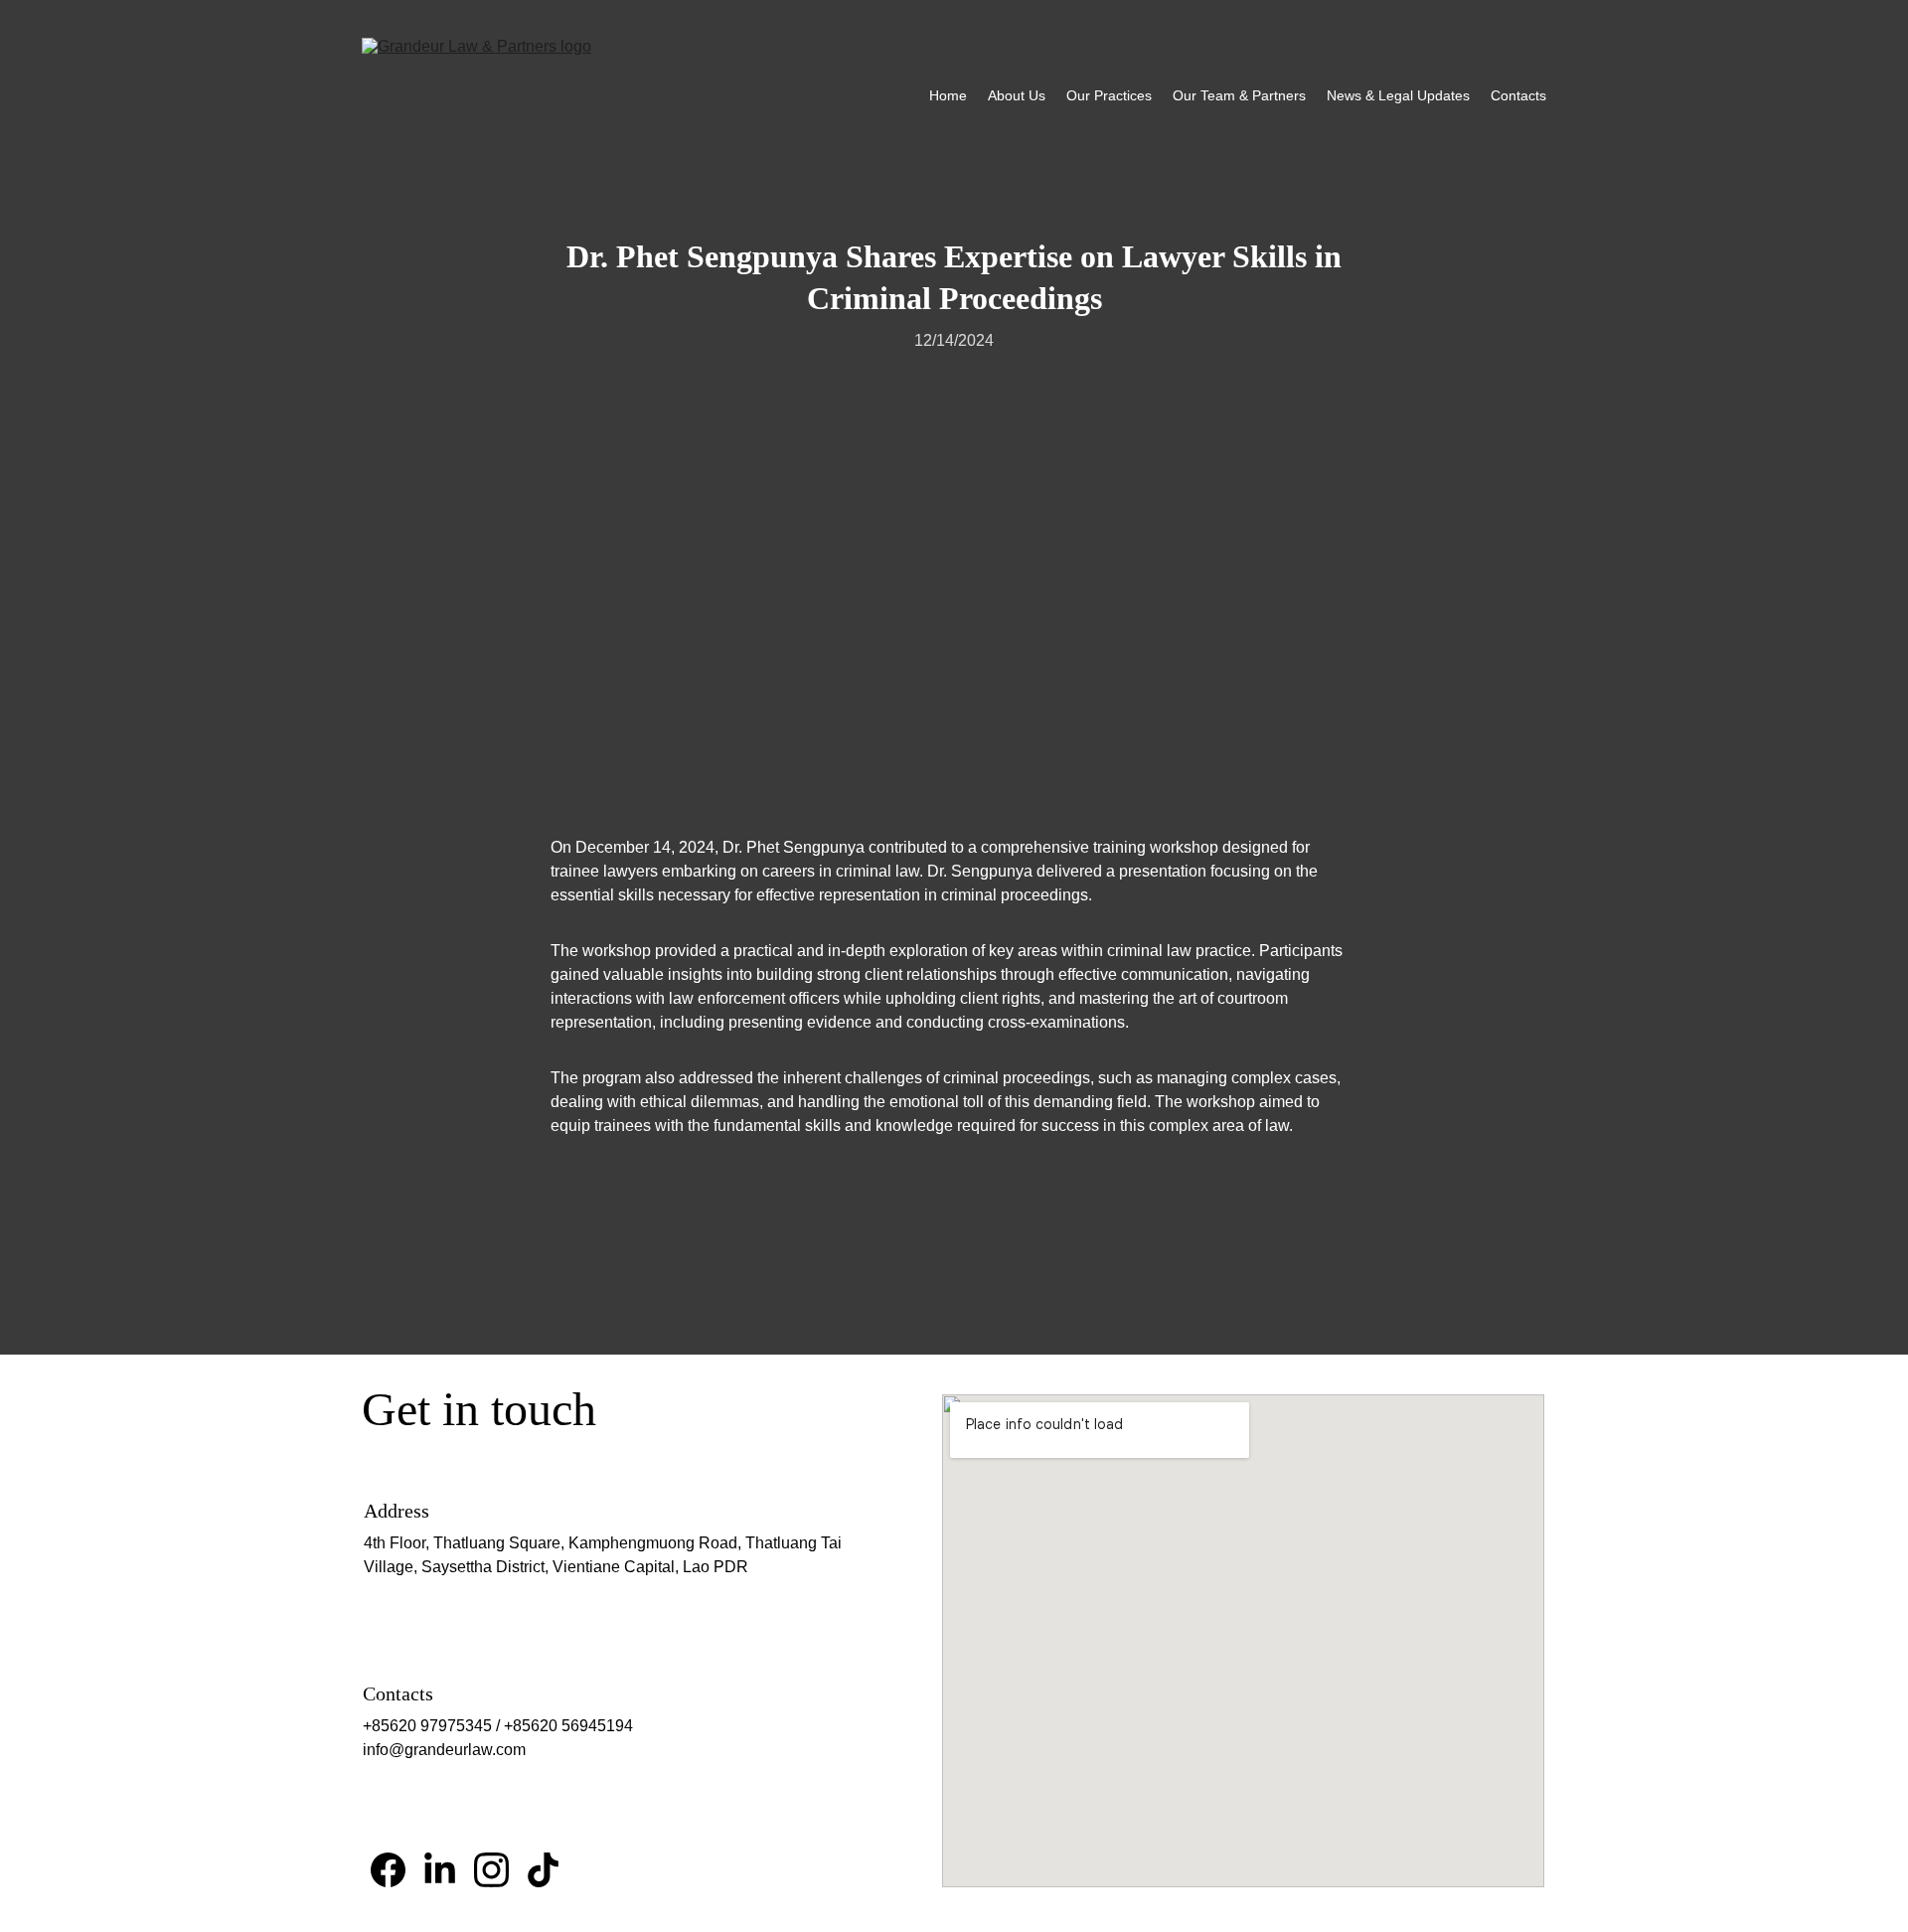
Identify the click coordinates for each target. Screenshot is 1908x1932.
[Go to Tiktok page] (543, 1870)
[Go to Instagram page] (491, 1870)
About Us (1017, 95)
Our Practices (1109, 95)
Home (948, 95)
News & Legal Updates (1398, 95)
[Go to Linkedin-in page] (440, 1870)
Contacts (1518, 95)
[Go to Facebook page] (388, 1870)
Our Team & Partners (1239, 95)
